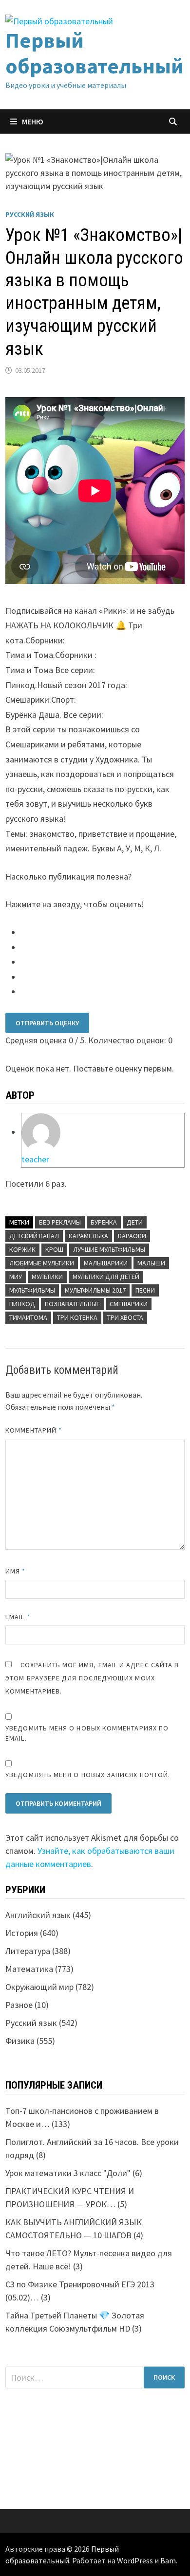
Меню (33, 121)
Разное (19, 2005)
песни (145, 1290)
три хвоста (125, 1317)
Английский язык (38, 1915)
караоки (132, 1236)
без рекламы (60, 1222)
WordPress (135, 2560)
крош (54, 1249)
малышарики (106, 1263)
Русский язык (30, 214)
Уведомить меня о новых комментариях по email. (87, 1733)
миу (16, 1277)
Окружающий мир (39, 1987)
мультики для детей (106, 1277)
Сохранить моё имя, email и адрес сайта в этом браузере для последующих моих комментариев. (92, 1678)
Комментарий (34, 1430)
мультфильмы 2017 (95, 1290)
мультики (47, 1277)
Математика (29, 1969)
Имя (15, 1571)
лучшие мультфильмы (109, 1249)
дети (135, 1222)
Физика (20, 2041)
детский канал (34, 1236)
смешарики (129, 1304)
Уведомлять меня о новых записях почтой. (88, 1775)
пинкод (22, 1304)
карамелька (88, 1236)
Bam (168, 2560)
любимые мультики (42, 1263)
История (22, 1933)
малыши (151, 1263)
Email (18, 1617)
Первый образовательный (95, 53)
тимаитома (28, 1317)
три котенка (77, 1317)
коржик (22, 1249)
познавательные (72, 1304)
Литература (28, 1951)
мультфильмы (32, 1290)
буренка (104, 1222)
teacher (35, 1159)
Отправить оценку (47, 1023)
